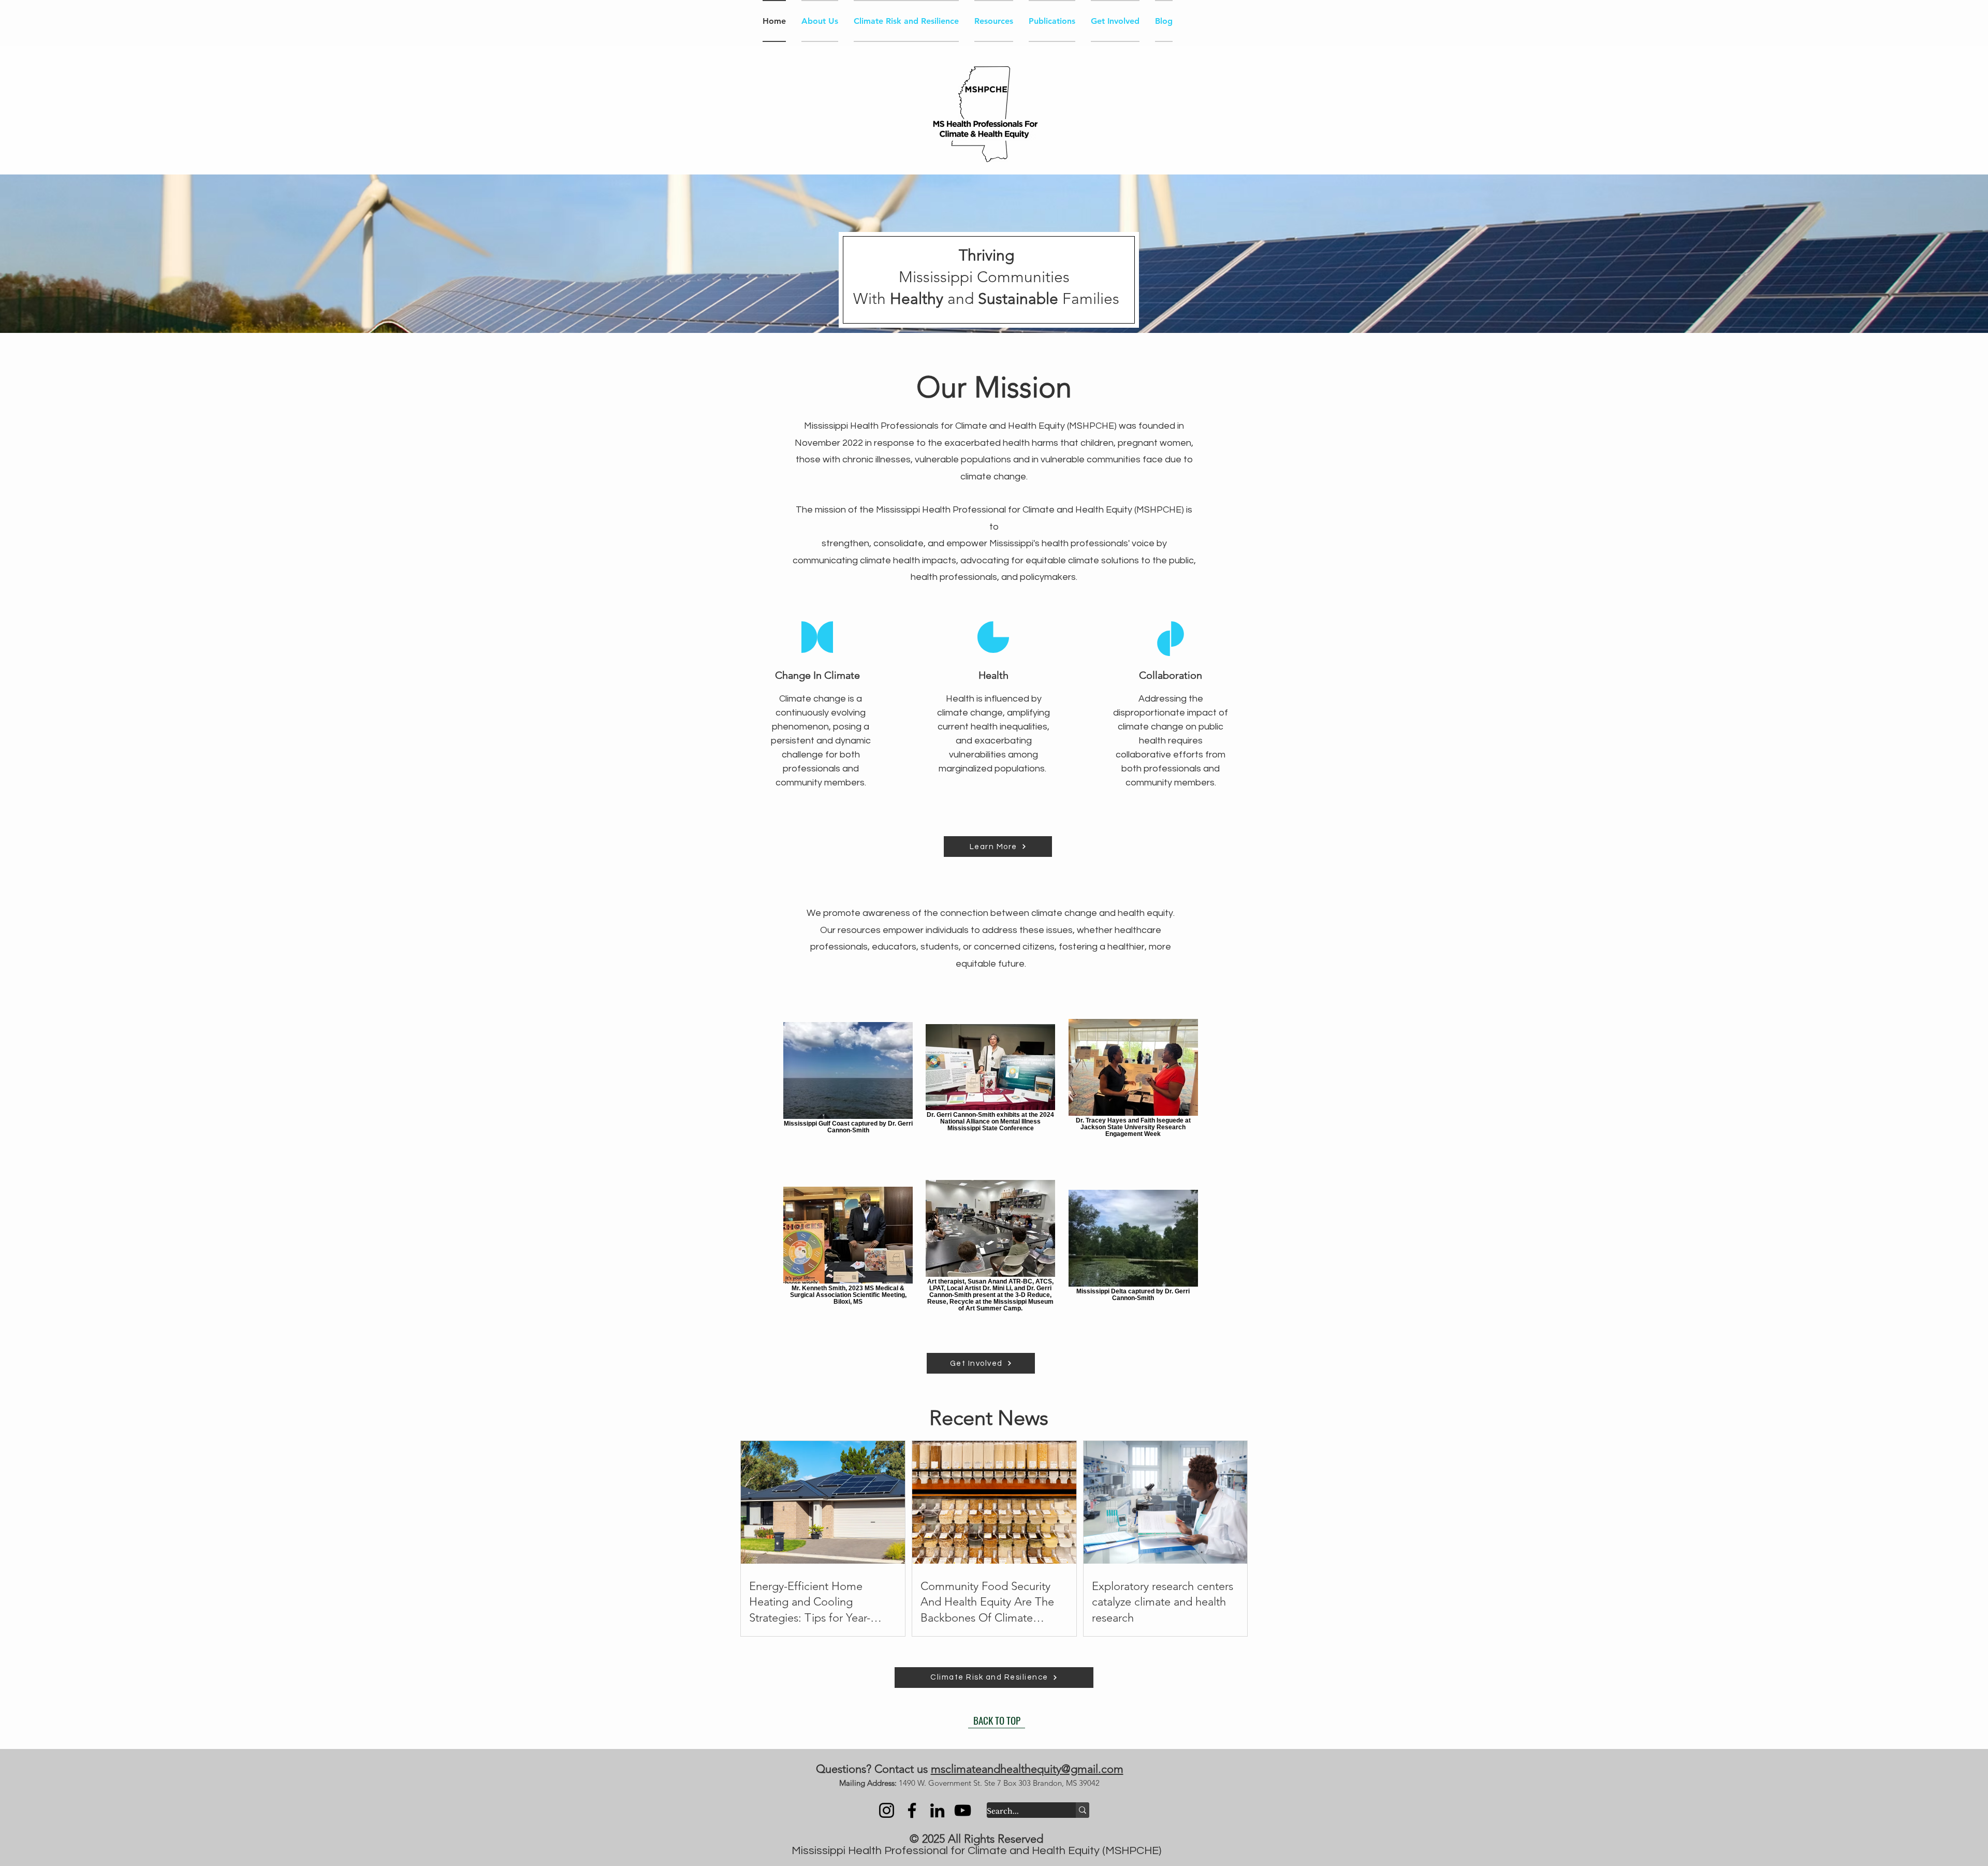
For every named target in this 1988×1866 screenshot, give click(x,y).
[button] (1969, 18)
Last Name (1716, 250)
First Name (1716, 208)
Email (1703, 297)
